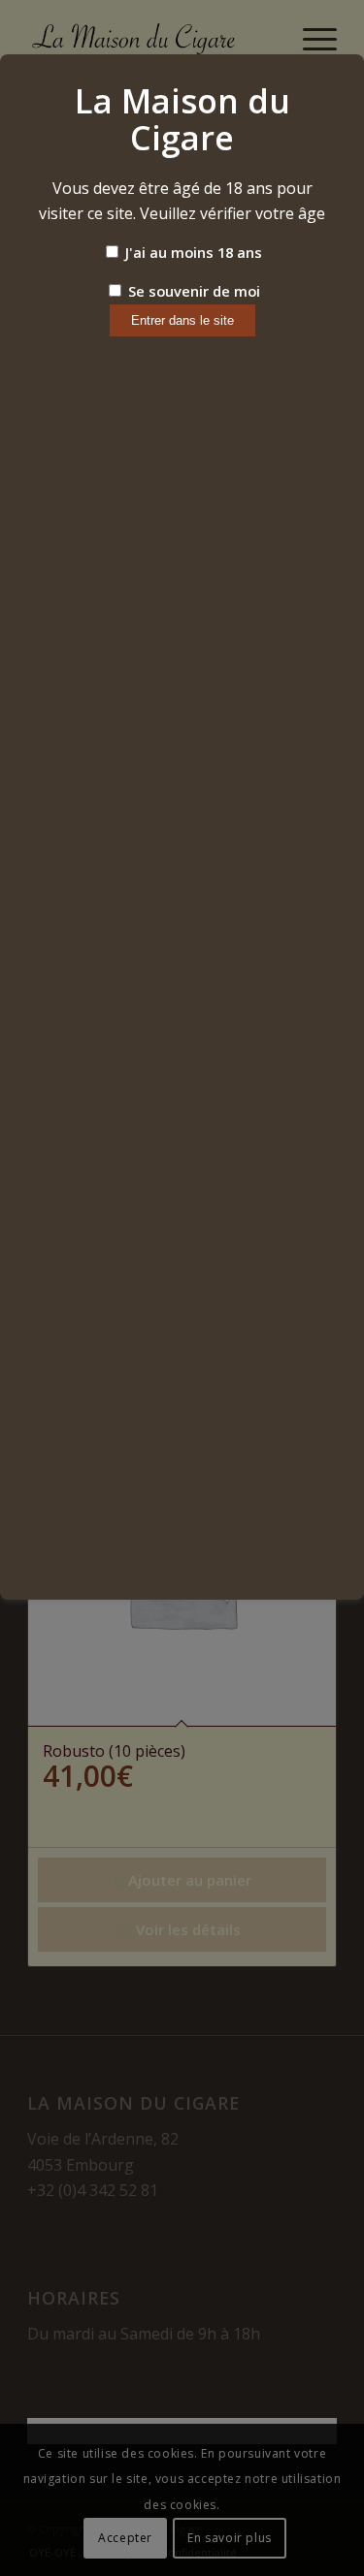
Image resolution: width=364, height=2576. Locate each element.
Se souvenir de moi (192, 291)
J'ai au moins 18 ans (192, 252)
